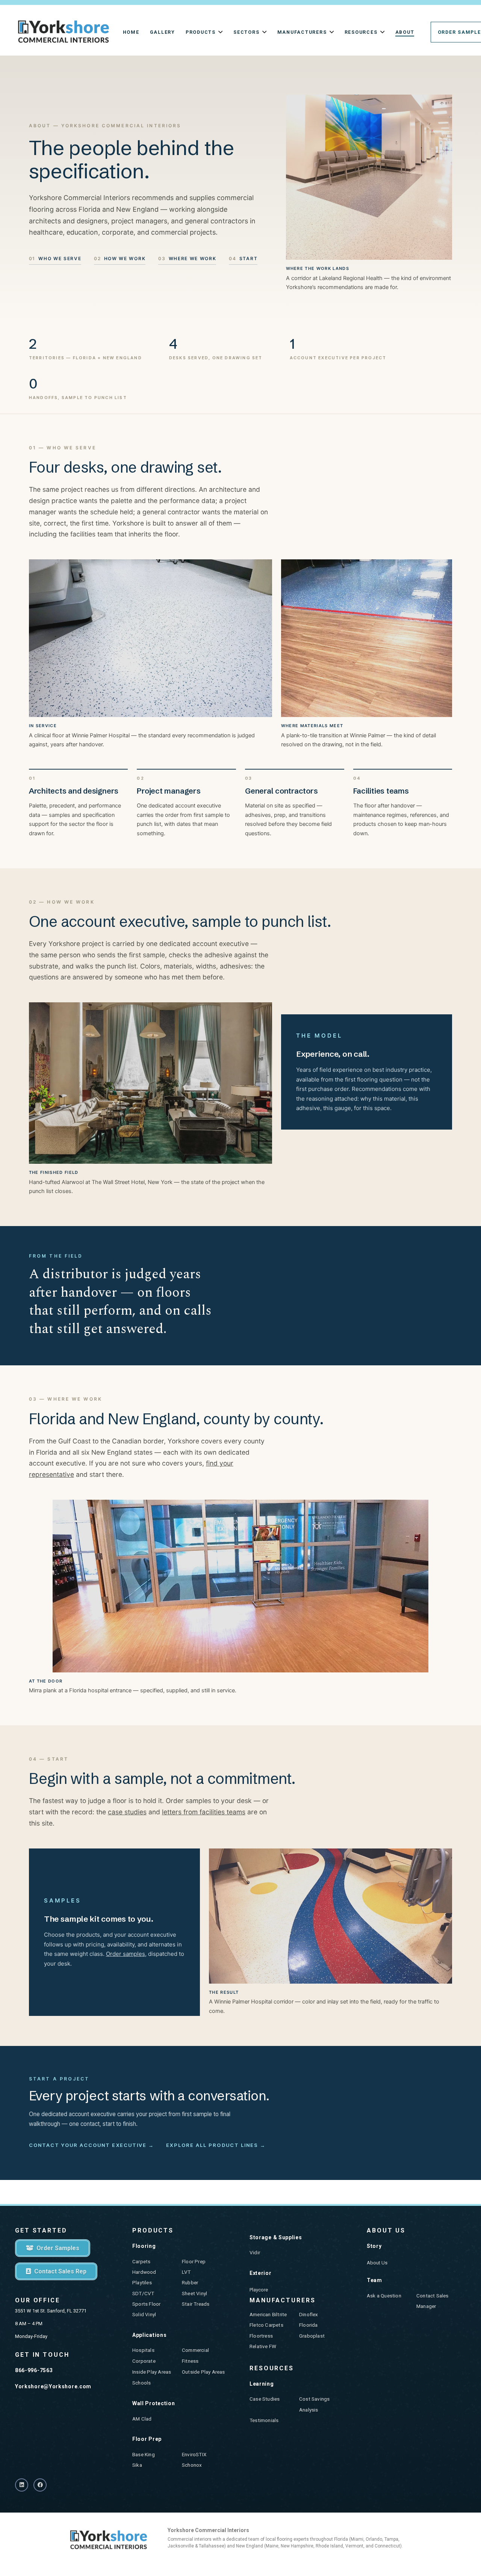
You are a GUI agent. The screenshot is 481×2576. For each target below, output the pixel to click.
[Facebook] (40, 2485)
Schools (141, 2383)
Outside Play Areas (203, 2372)
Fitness (190, 2361)
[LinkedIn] (22, 2485)
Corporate (144, 2361)
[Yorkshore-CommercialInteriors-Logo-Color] (64, 32)
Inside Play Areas (152, 2372)
